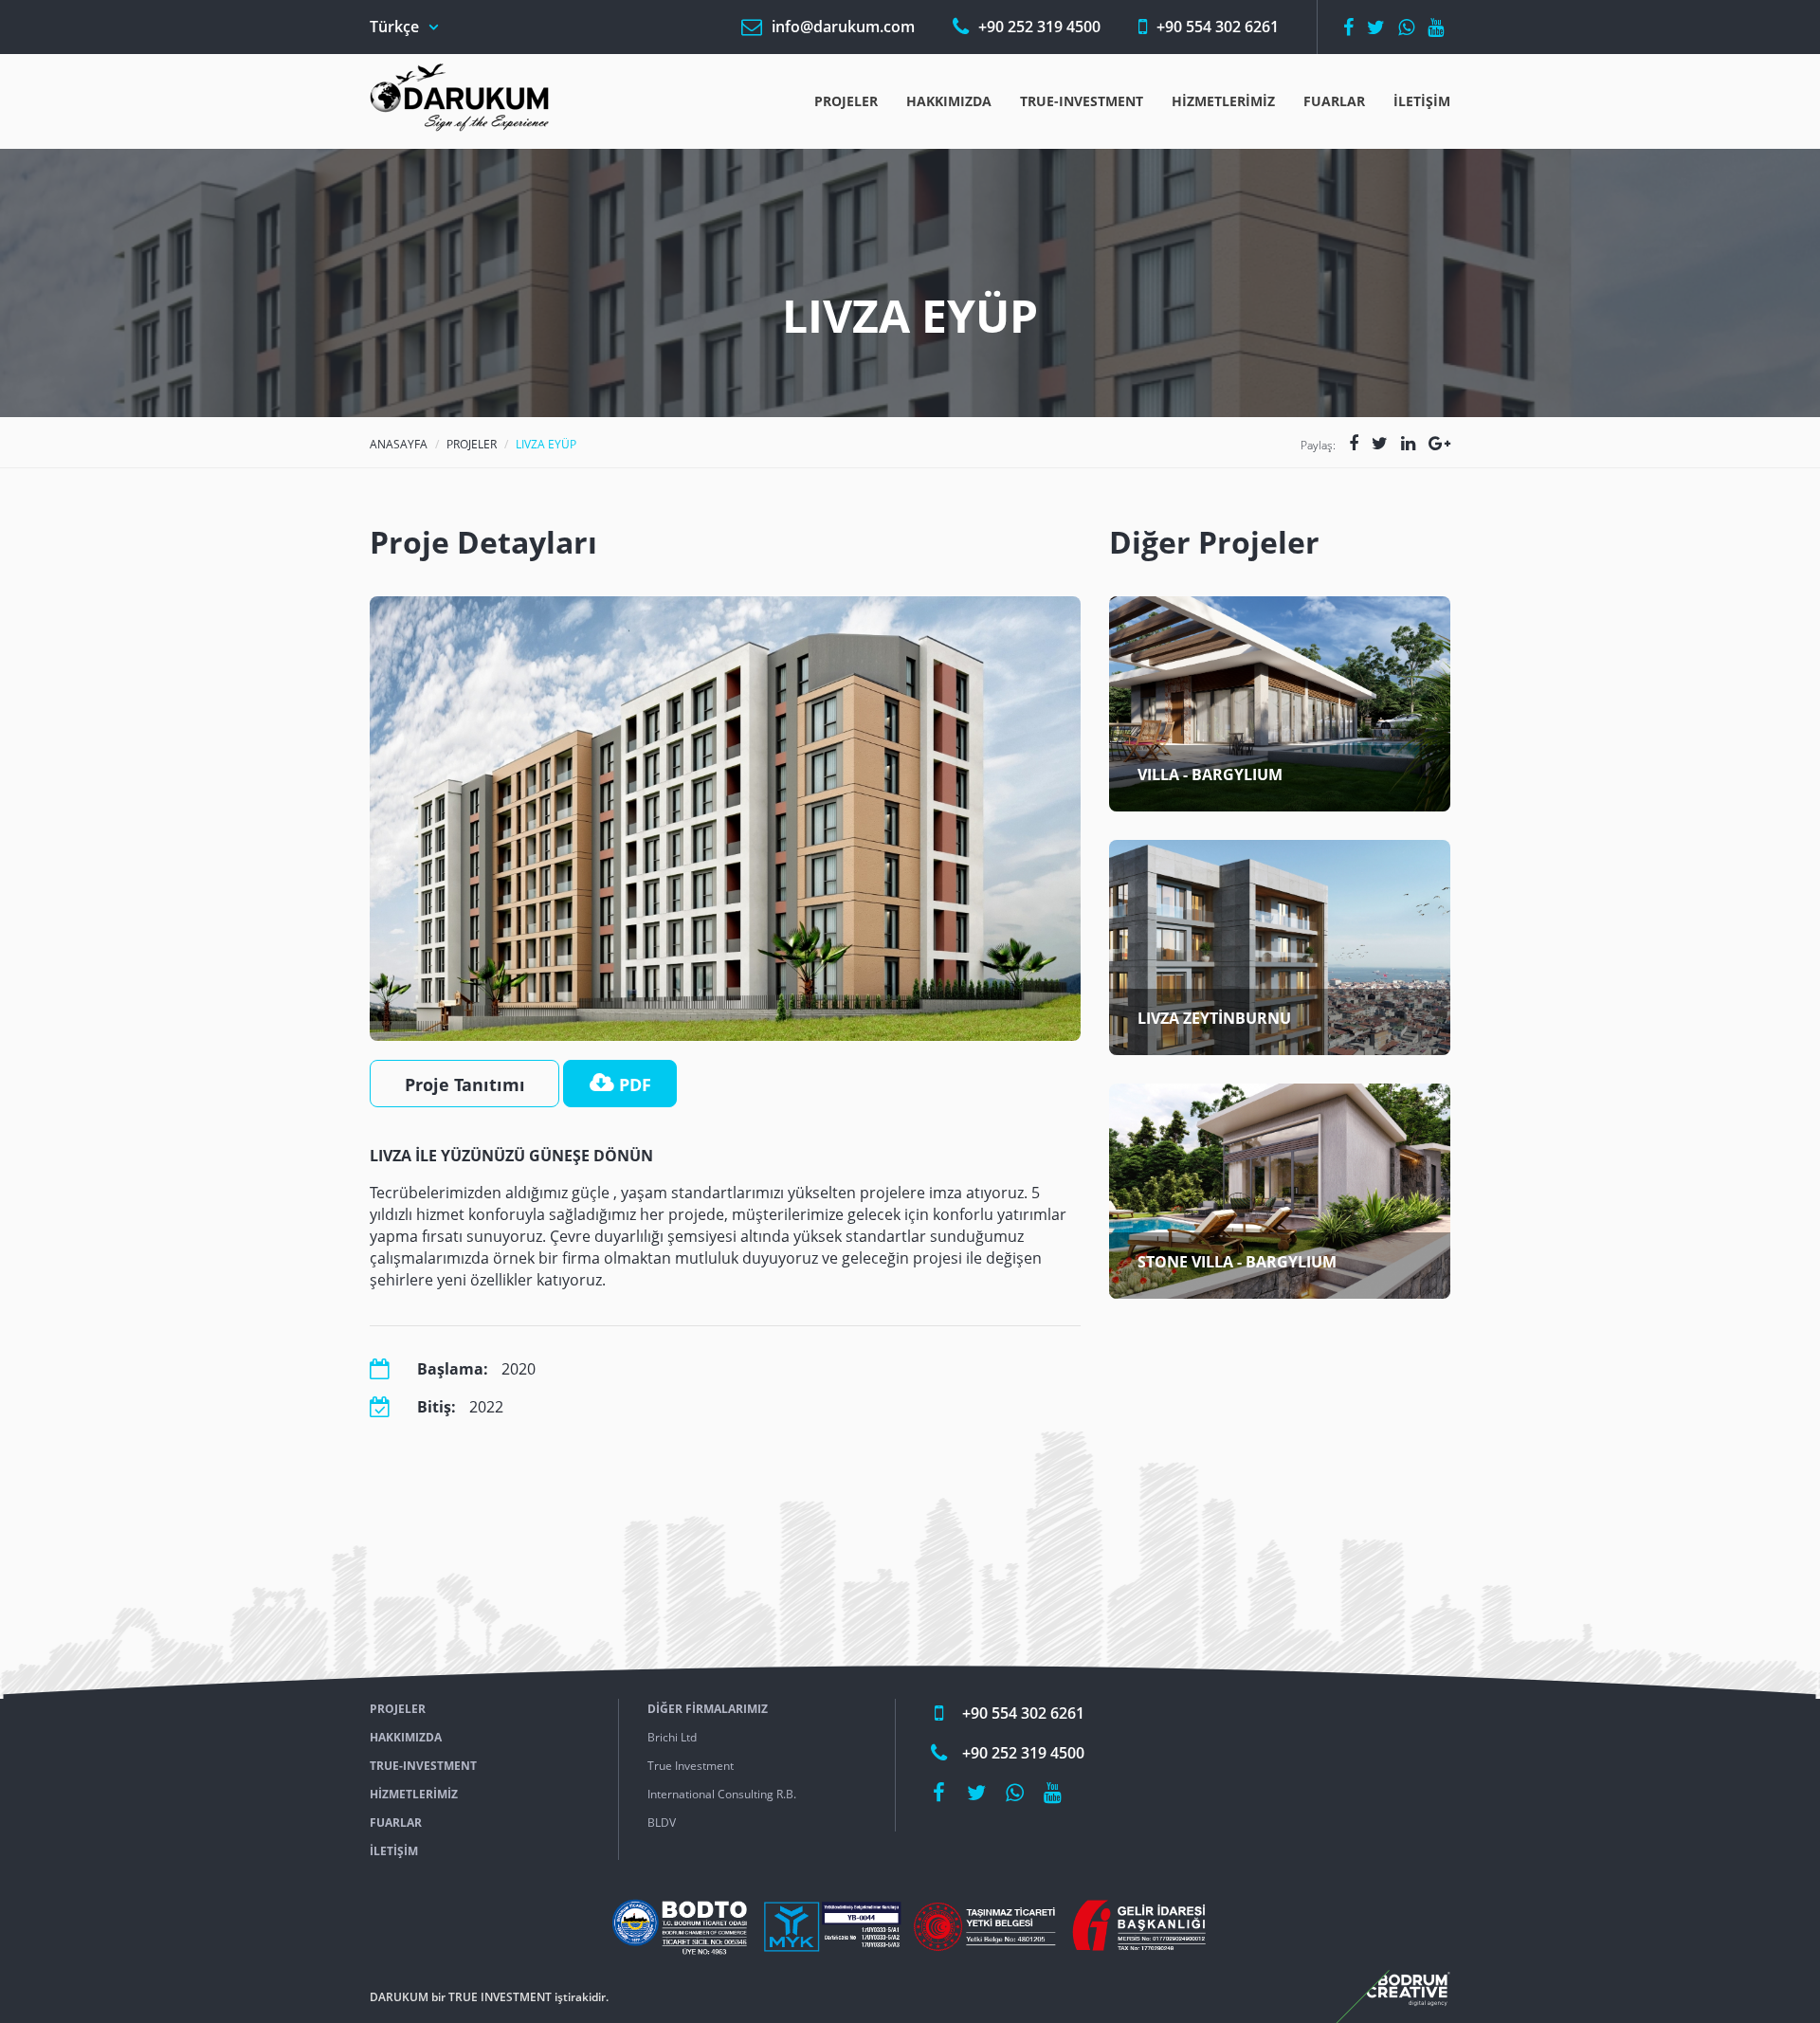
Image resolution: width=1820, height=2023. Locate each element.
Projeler (846, 101)
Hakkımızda (949, 101)
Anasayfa (399, 444)
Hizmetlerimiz (1223, 101)
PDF (633, 1084)
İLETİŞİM (1422, 101)
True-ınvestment (1082, 101)
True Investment (691, 1766)
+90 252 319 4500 (1039, 27)
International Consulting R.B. (722, 1794)
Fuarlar (1334, 101)
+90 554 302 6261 (1218, 27)
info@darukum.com (843, 27)
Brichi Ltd (672, 1737)
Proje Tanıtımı (465, 1084)
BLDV (662, 1823)
